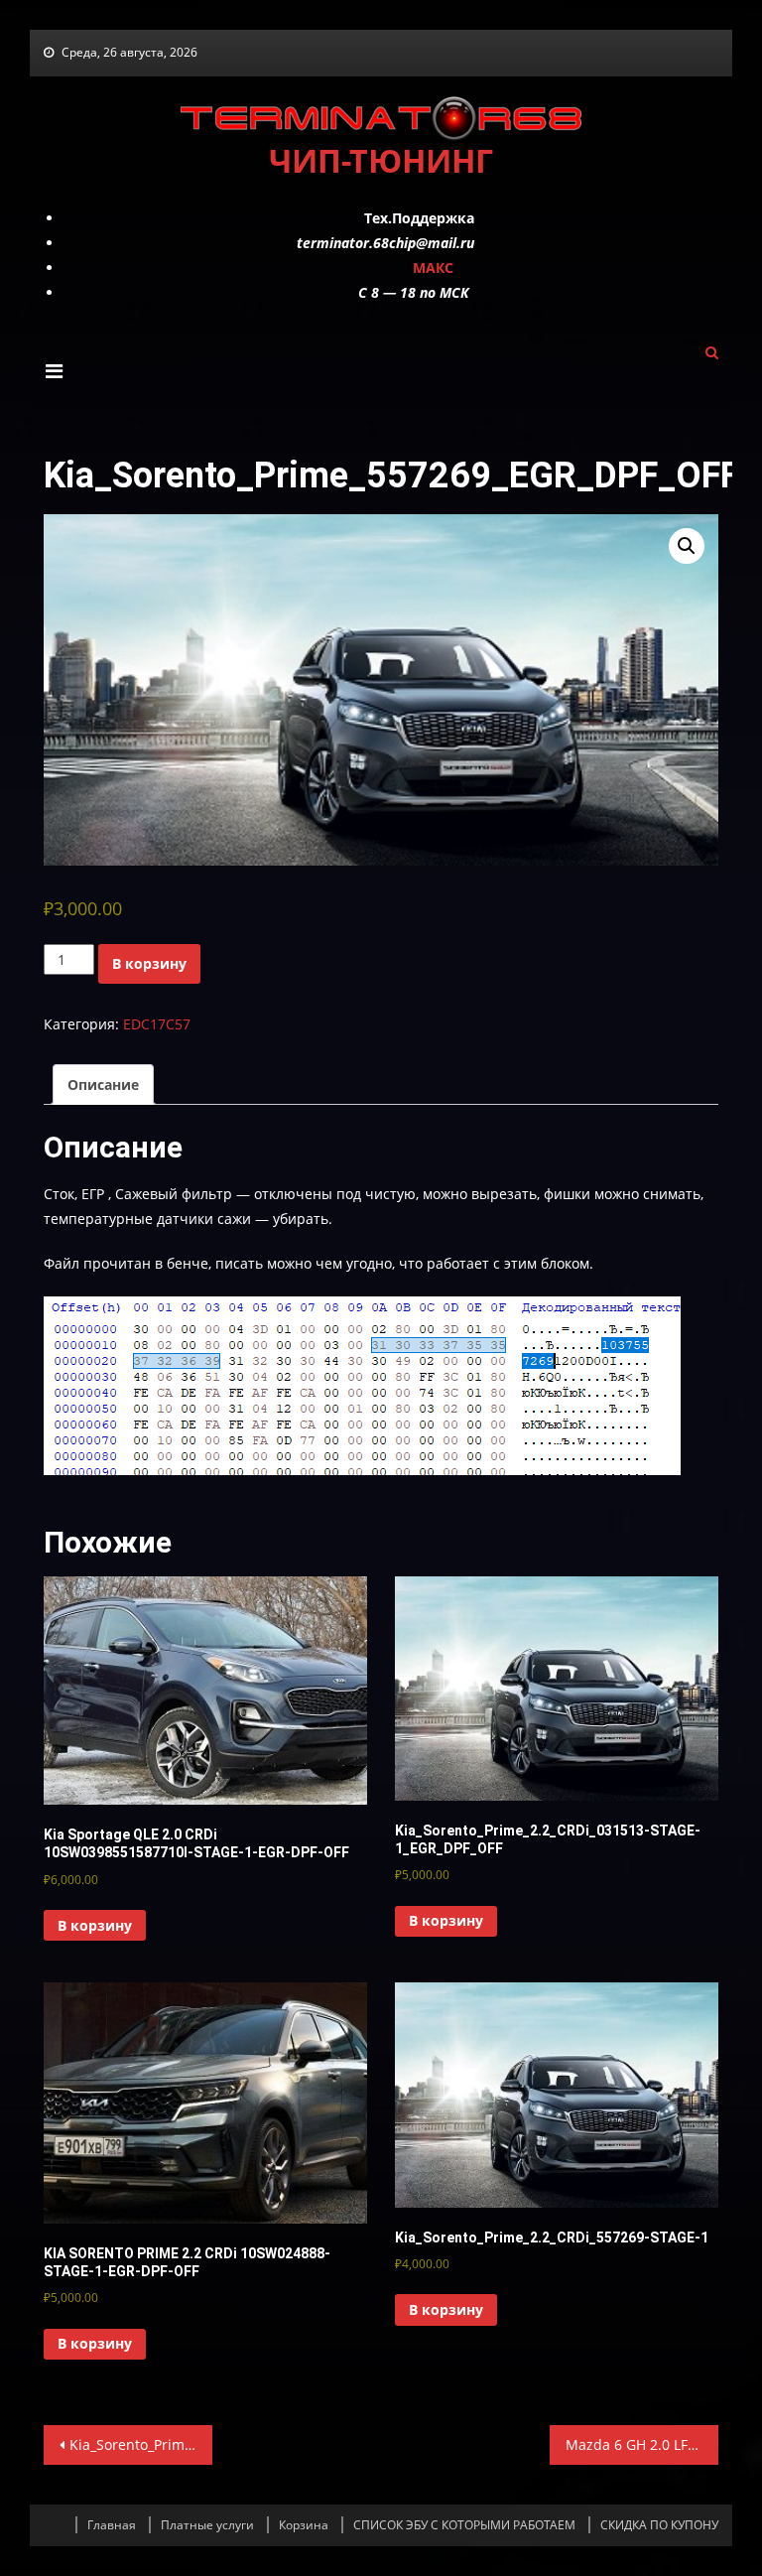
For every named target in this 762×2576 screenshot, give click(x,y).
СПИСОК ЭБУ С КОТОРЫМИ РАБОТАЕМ (464, 2525)
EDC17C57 (157, 1024)
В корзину (149, 963)
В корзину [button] (95, 1925)
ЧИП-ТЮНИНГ (381, 160)
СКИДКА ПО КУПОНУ (659, 2525)
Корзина (304, 2525)
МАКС (433, 268)
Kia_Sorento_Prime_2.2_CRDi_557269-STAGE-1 (141, 2444)
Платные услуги (207, 2525)
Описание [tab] (103, 1085)
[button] (687, 546)
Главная (112, 2525)
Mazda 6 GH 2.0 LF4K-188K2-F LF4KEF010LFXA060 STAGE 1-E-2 (642, 2444)
